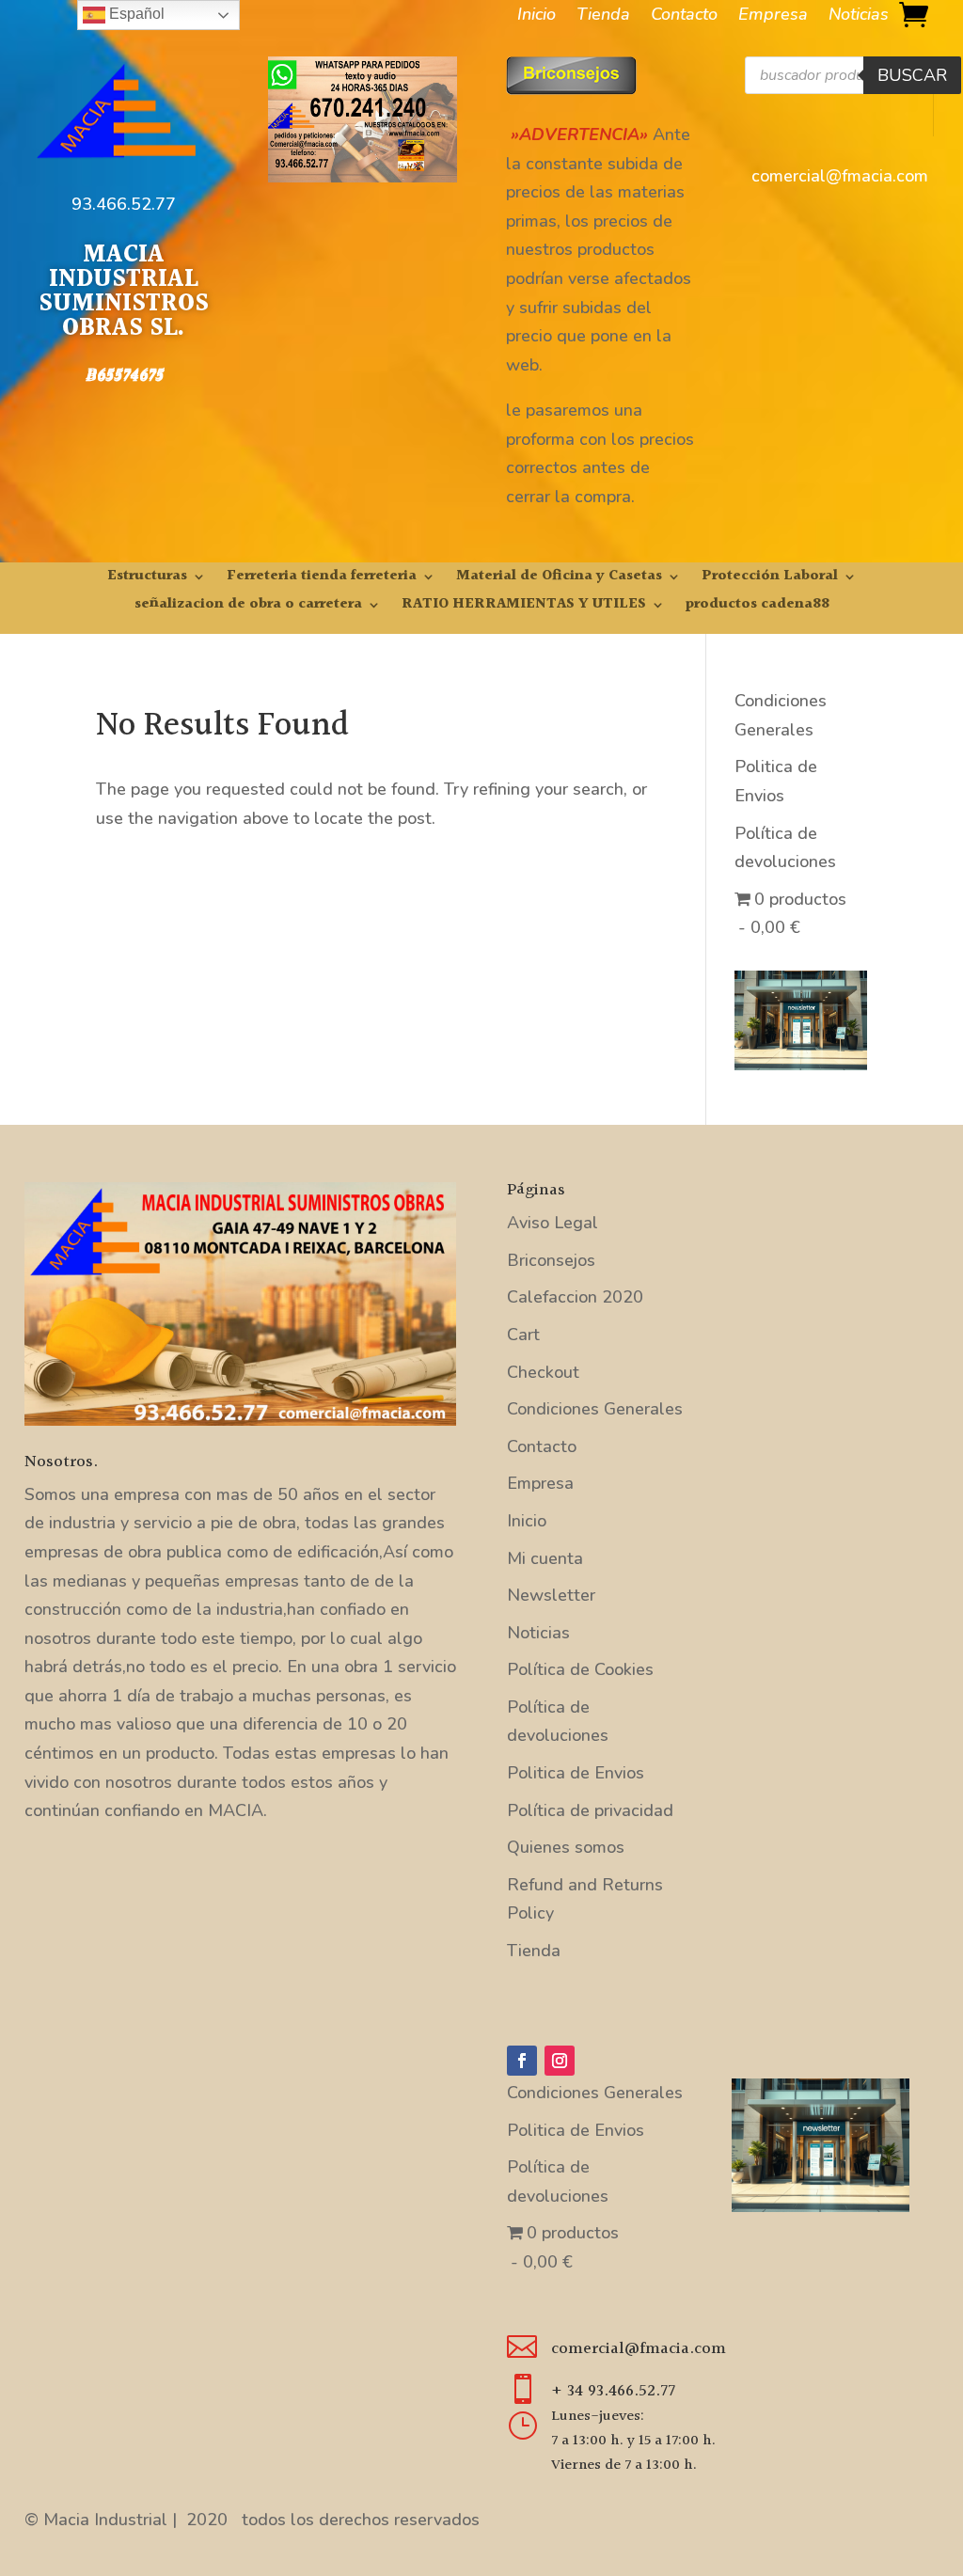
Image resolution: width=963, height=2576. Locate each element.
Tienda (603, 16)
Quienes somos (566, 1847)
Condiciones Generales (595, 1409)
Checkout (543, 1372)
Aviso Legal (553, 1223)
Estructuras (147, 579)
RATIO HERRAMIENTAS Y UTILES (524, 607)
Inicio (537, 16)
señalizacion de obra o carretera (248, 607)
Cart (523, 1335)
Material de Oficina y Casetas (559, 579)
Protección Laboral (770, 579)
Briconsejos (551, 1260)
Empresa (773, 16)
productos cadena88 (758, 607)
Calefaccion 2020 (575, 1297)
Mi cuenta (545, 1558)
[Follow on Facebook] (522, 2061)
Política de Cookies (580, 1669)
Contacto (684, 16)
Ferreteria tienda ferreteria (322, 579)
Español (135, 14)
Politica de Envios (576, 1773)
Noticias (859, 16)
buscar (912, 75)
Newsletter (551, 1595)
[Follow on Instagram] (560, 2061)
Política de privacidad (590, 1810)
